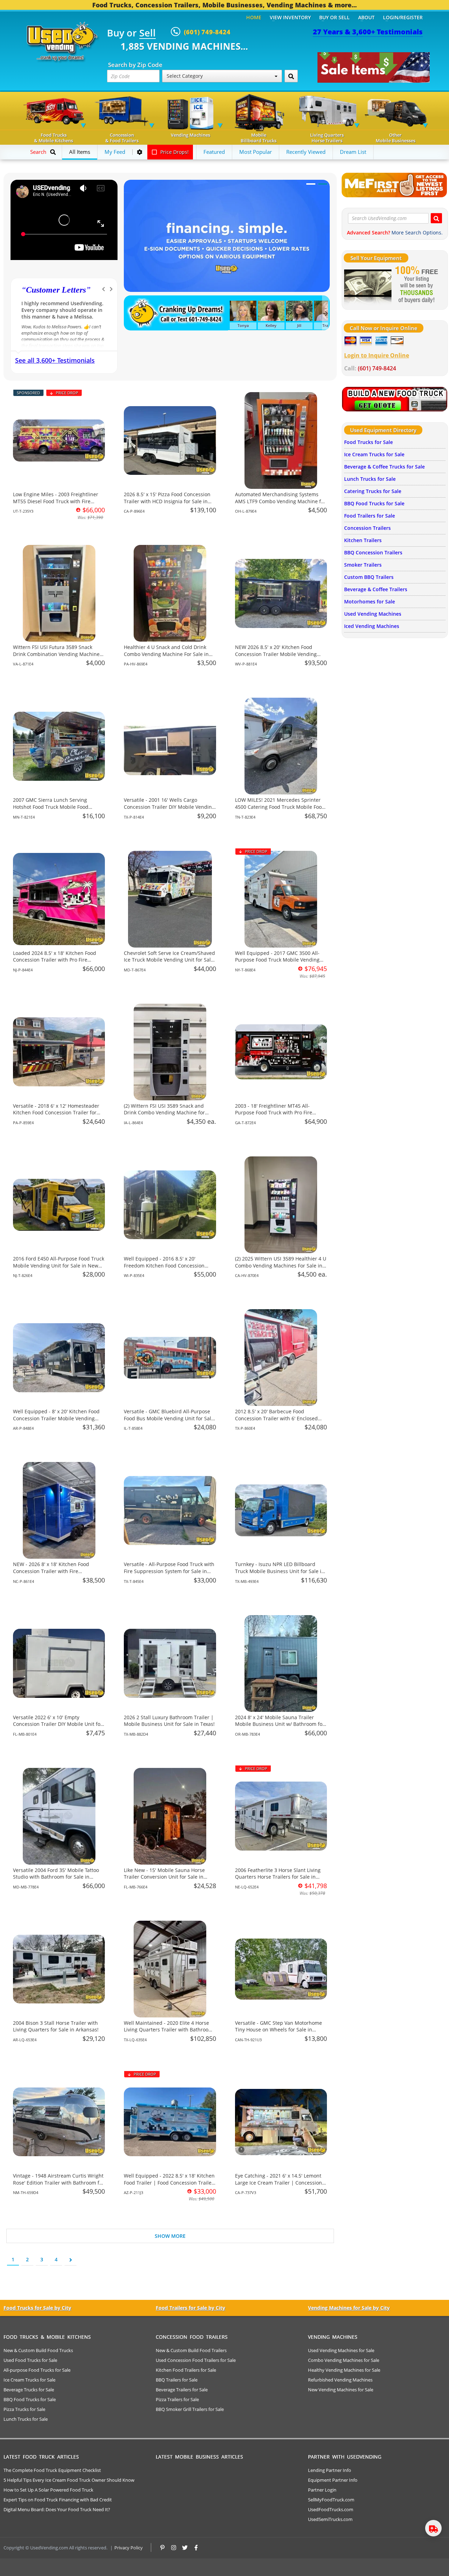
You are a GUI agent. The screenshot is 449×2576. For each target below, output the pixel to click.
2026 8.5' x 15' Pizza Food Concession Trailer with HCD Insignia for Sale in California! (167, 501)
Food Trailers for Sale (370, 516)
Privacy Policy (129, 2548)
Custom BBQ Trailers (369, 577)
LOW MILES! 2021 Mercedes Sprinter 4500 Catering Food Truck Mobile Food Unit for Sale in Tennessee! (280, 807)
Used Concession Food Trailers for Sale (196, 2360)
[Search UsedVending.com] (436, 218)
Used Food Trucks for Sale (30, 2360)
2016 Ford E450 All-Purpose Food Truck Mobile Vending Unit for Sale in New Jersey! (59, 1265)
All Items (80, 152)
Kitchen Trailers (363, 540)
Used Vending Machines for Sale (341, 2350)
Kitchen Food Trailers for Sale (186, 2370)
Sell (148, 33)
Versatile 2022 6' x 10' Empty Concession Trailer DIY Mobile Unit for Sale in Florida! (58, 1724)
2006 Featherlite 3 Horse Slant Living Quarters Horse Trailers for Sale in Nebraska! (278, 1877)
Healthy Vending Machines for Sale (344, 2370)
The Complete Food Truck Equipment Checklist (52, 2470)
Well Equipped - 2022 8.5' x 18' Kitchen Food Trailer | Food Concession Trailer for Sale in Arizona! (169, 2182)
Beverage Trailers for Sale (182, 2390)
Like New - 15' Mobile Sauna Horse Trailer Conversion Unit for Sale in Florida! (164, 1877)
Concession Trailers (367, 528)
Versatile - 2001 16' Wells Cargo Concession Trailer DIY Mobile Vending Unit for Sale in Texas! (169, 807)
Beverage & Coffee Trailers (376, 589)
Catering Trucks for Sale (373, 491)
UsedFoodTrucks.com (331, 2509)
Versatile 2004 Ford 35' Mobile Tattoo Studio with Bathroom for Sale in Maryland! (56, 1877)
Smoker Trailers (363, 565)
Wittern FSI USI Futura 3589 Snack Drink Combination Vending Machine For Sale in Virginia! (56, 654)
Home (254, 17)
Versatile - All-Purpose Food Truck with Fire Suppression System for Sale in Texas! (169, 1571)
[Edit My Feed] (140, 152)
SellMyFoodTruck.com (331, 2500)
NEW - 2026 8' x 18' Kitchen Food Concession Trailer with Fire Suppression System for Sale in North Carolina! (57, 1574)
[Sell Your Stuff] (368, 285)
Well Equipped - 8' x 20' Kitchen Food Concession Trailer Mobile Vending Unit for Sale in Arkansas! (56, 1418)
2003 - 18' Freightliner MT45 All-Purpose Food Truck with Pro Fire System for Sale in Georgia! (274, 1113)
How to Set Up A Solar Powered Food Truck (48, 2490)
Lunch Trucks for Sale (370, 479)
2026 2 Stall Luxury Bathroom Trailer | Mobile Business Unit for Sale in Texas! (169, 1721)
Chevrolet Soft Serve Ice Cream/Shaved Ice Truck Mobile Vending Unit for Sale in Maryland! (169, 960)
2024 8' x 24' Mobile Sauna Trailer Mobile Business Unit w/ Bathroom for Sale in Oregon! (280, 1724)
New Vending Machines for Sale (341, 2390)
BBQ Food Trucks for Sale (374, 503)
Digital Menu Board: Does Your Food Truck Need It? (57, 2509)
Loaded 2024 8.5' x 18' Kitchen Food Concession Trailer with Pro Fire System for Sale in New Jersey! (55, 960)
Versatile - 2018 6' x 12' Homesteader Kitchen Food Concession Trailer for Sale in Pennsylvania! (56, 1113)
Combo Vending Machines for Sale (344, 2360)
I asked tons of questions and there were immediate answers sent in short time (58, 310)
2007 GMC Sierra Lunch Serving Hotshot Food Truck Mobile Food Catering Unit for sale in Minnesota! (55, 807)
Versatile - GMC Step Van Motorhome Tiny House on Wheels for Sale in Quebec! (279, 2030)
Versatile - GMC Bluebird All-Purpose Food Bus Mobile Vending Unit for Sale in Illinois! (169, 1418)
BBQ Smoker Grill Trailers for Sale (190, 2409)
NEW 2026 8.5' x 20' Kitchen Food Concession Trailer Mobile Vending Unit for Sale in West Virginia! (276, 654)
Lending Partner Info (330, 2470)
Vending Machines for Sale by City (349, 2308)
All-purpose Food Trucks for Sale (37, 2370)
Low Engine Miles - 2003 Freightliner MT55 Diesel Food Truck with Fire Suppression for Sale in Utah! (56, 501)
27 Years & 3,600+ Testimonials (368, 32)
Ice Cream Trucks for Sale (374, 454)
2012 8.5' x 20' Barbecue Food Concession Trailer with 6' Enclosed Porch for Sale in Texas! (276, 1418)
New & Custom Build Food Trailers (191, 2350)
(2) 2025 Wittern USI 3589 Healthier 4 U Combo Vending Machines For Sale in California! (281, 1265)
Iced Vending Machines (372, 626)
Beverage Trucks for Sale (29, 2390)
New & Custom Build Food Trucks (38, 2350)
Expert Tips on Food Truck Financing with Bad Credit (58, 2500)
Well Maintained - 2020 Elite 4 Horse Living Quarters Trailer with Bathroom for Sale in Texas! (168, 2030)
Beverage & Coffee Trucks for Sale (384, 467)
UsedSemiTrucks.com (330, 2519)
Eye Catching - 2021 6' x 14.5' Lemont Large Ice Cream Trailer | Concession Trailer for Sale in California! (279, 2182)
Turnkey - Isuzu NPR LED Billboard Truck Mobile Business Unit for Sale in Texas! (280, 1571)
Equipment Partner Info (333, 2480)
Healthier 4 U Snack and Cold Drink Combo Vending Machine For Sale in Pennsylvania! (166, 654)
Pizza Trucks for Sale (24, 2409)
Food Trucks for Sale (368, 442)
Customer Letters (56, 290)
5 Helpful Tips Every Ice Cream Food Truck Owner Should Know (69, 2480)
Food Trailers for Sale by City (190, 2308)
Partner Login (322, 2490)
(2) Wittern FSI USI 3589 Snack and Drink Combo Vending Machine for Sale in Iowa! (164, 1113)
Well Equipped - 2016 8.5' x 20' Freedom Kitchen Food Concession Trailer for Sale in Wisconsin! (164, 1265)
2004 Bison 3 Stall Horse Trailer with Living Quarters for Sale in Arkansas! (56, 2026)
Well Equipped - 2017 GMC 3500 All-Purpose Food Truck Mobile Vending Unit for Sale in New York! (277, 960)
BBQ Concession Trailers (373, 552)
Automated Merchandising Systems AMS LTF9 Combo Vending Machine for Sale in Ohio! (280, 501)
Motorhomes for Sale (370, 602)
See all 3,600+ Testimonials (55, 360)
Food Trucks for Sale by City (37, 2308)
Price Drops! (174, 152)
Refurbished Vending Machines (340, 2380)
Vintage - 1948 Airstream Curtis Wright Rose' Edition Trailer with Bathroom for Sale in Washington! (59, 2182)
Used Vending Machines (373, 614)
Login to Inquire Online (377, 355)
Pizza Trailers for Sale (177, 2399)
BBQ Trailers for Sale (177, 2380)
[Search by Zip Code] (291, 76)
